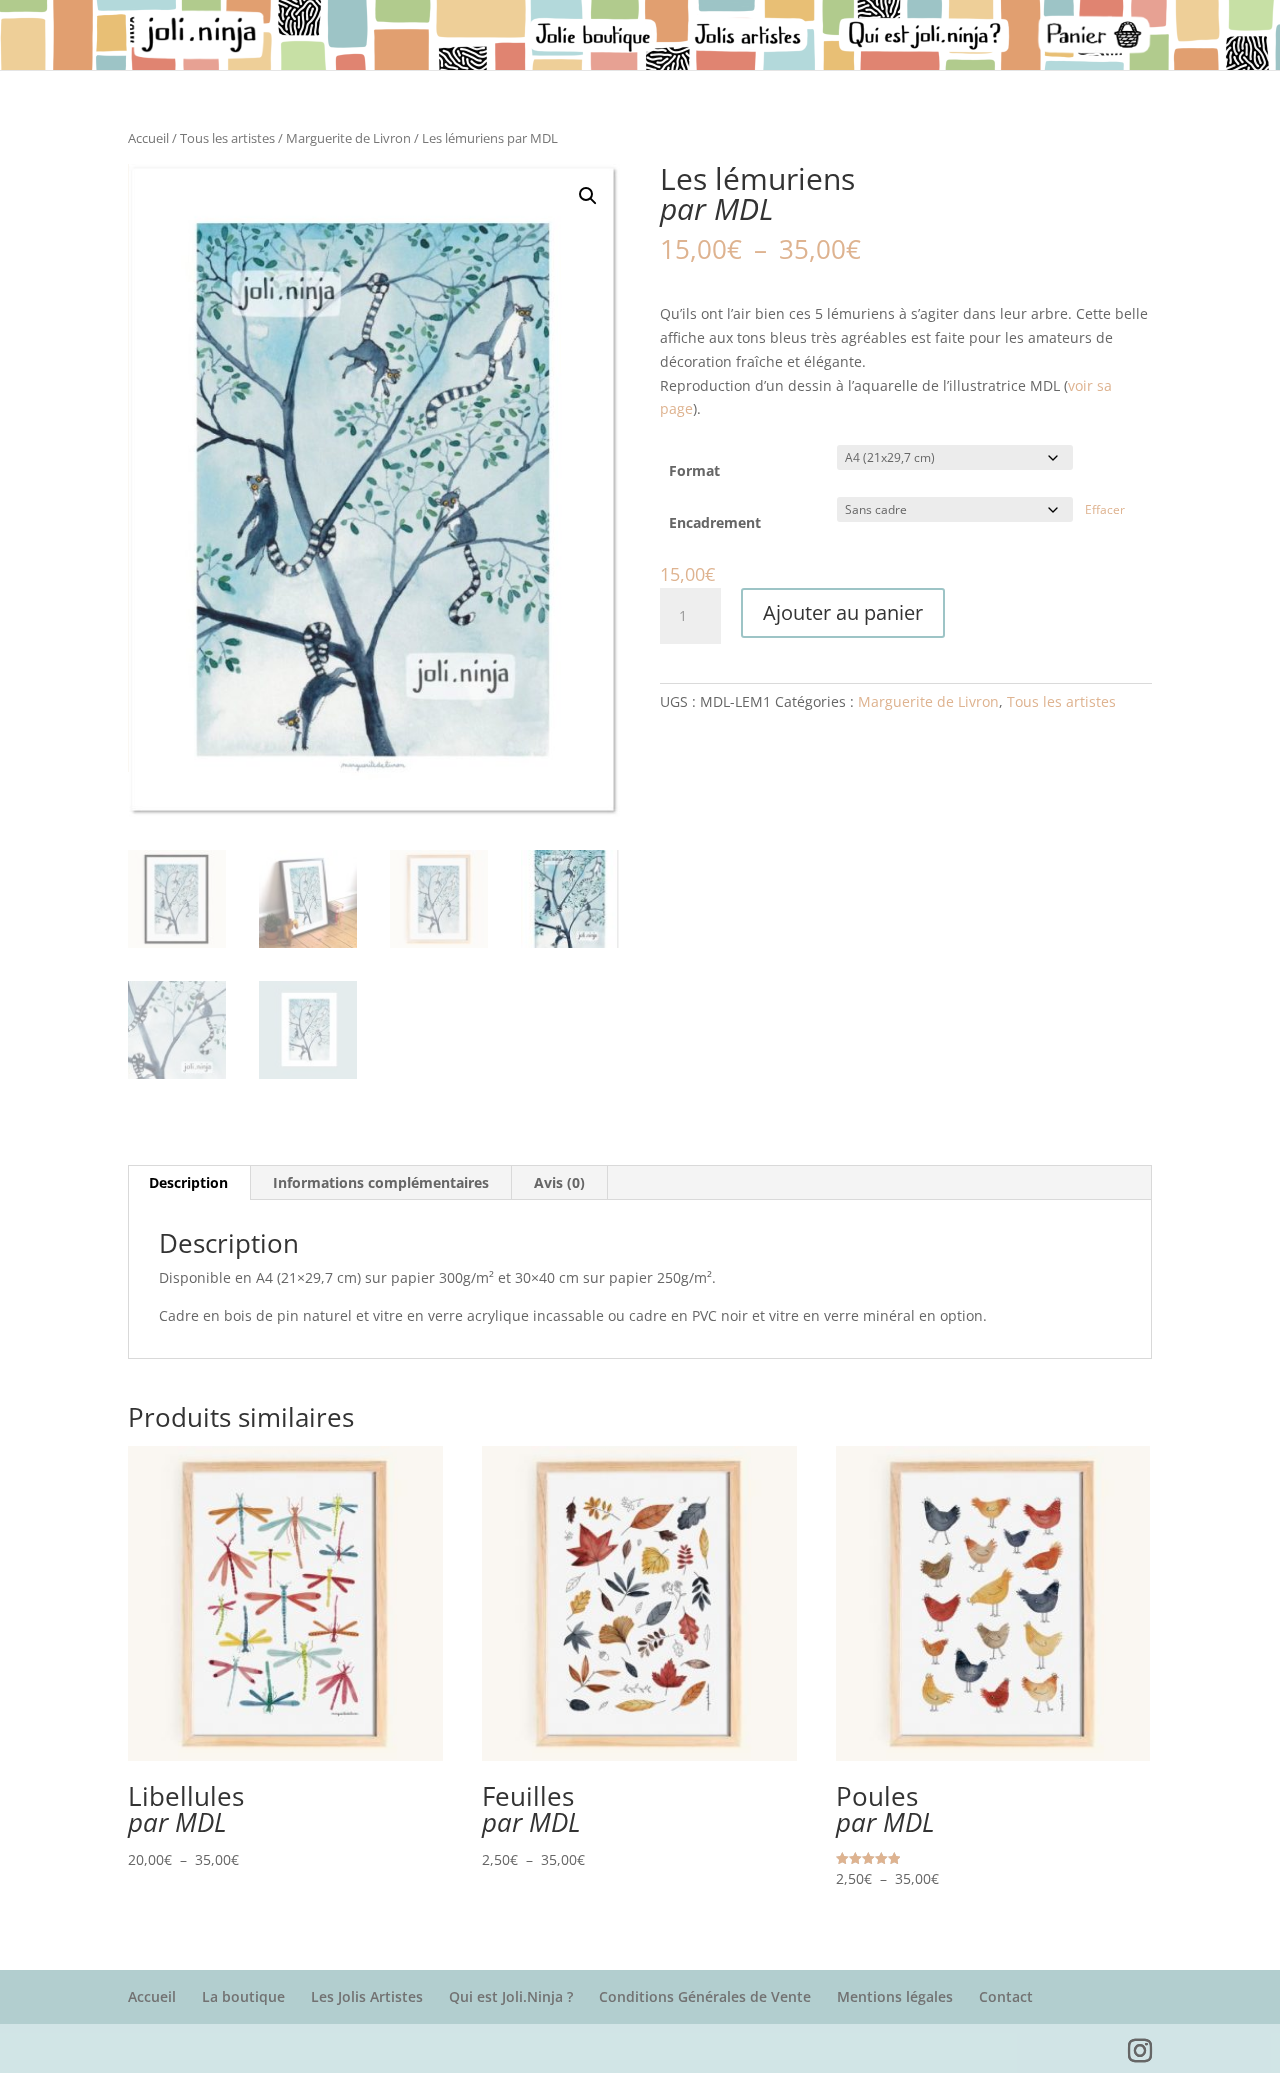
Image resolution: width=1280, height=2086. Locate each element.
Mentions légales (895, 1996)
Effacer (1105, 509)
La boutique (243, 1996)
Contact (1006, 1996)
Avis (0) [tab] (559, 1182)
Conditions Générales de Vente (705, 1996)
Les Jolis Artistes (367, 1996)
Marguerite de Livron (348, 138)
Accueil (148, 138)
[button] (588, 196)
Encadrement (715, 522)
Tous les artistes (227, 138)
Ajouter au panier (843, 612)
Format (694, 470)
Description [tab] (188, 1182)
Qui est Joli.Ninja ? (511, 1996)
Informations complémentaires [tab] (381, 1182)
